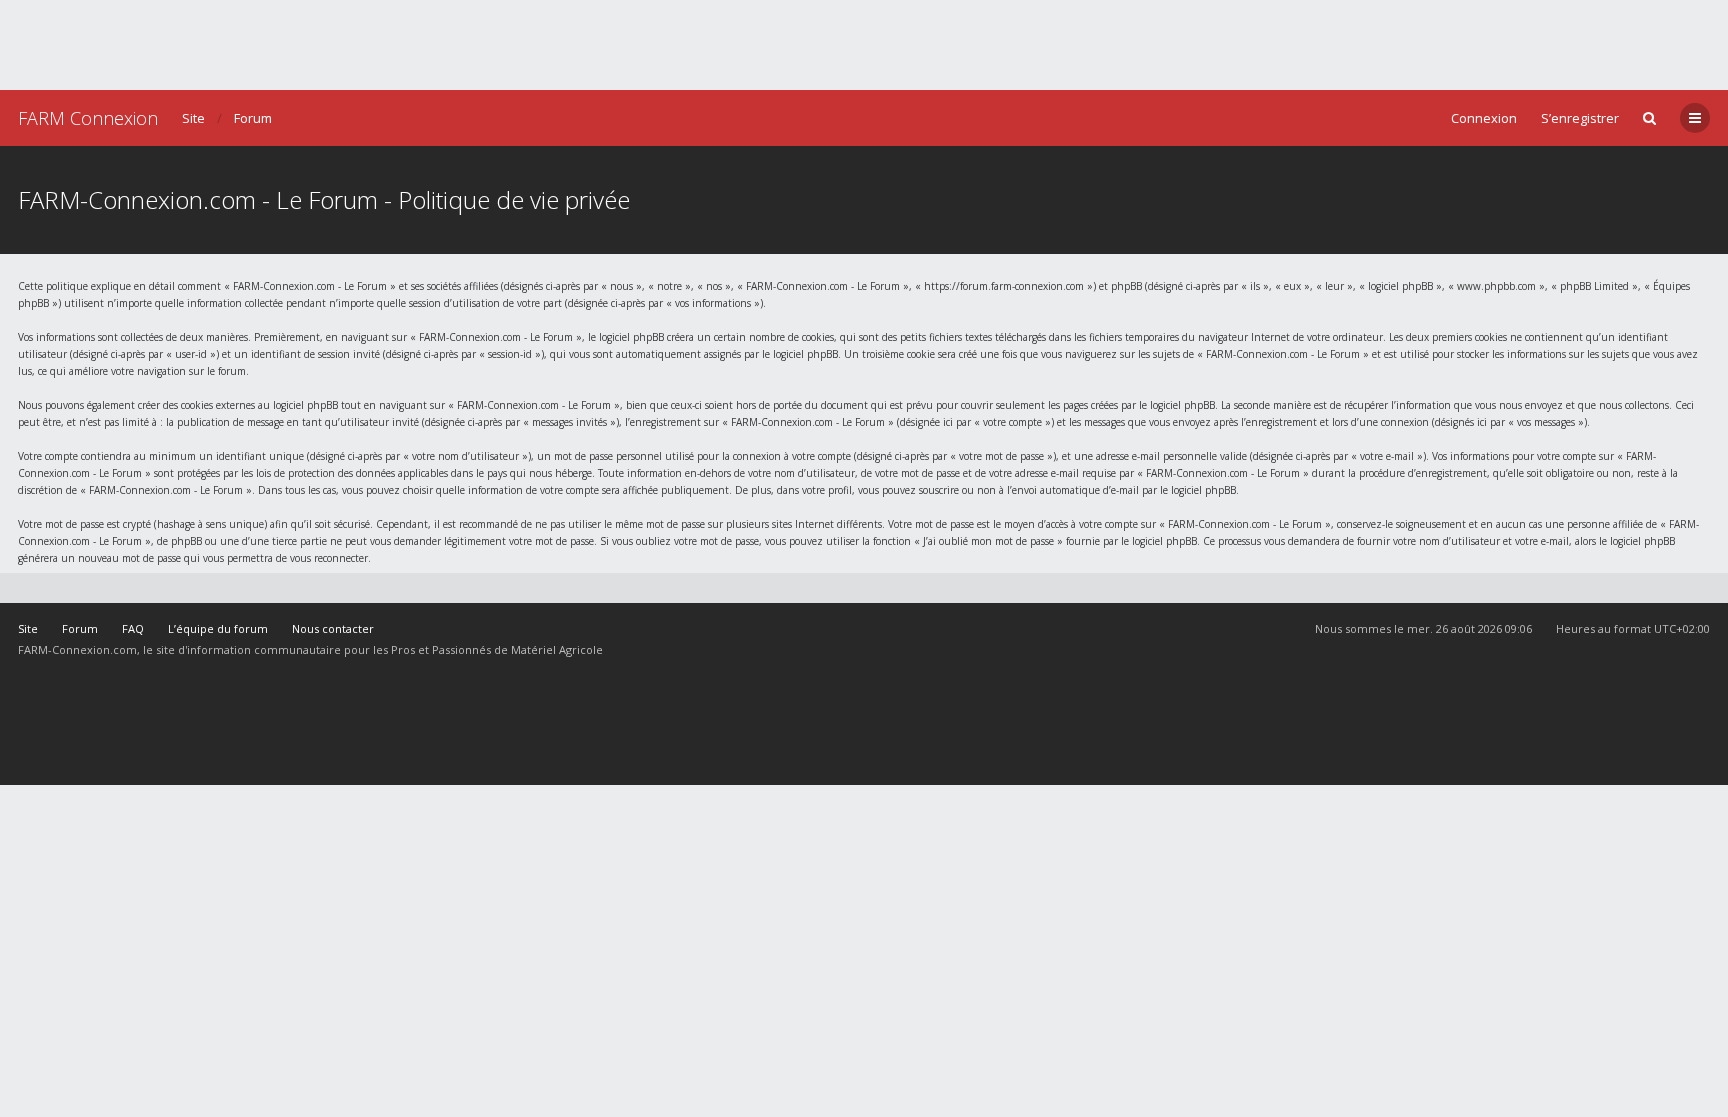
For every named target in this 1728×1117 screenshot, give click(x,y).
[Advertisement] (864, 45)
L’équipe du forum (218, 628)
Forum (253, 118)
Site (193, 118)
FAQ (133, 628)
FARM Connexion (88, 118)
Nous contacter (333, 628)
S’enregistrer (1580, 118)
